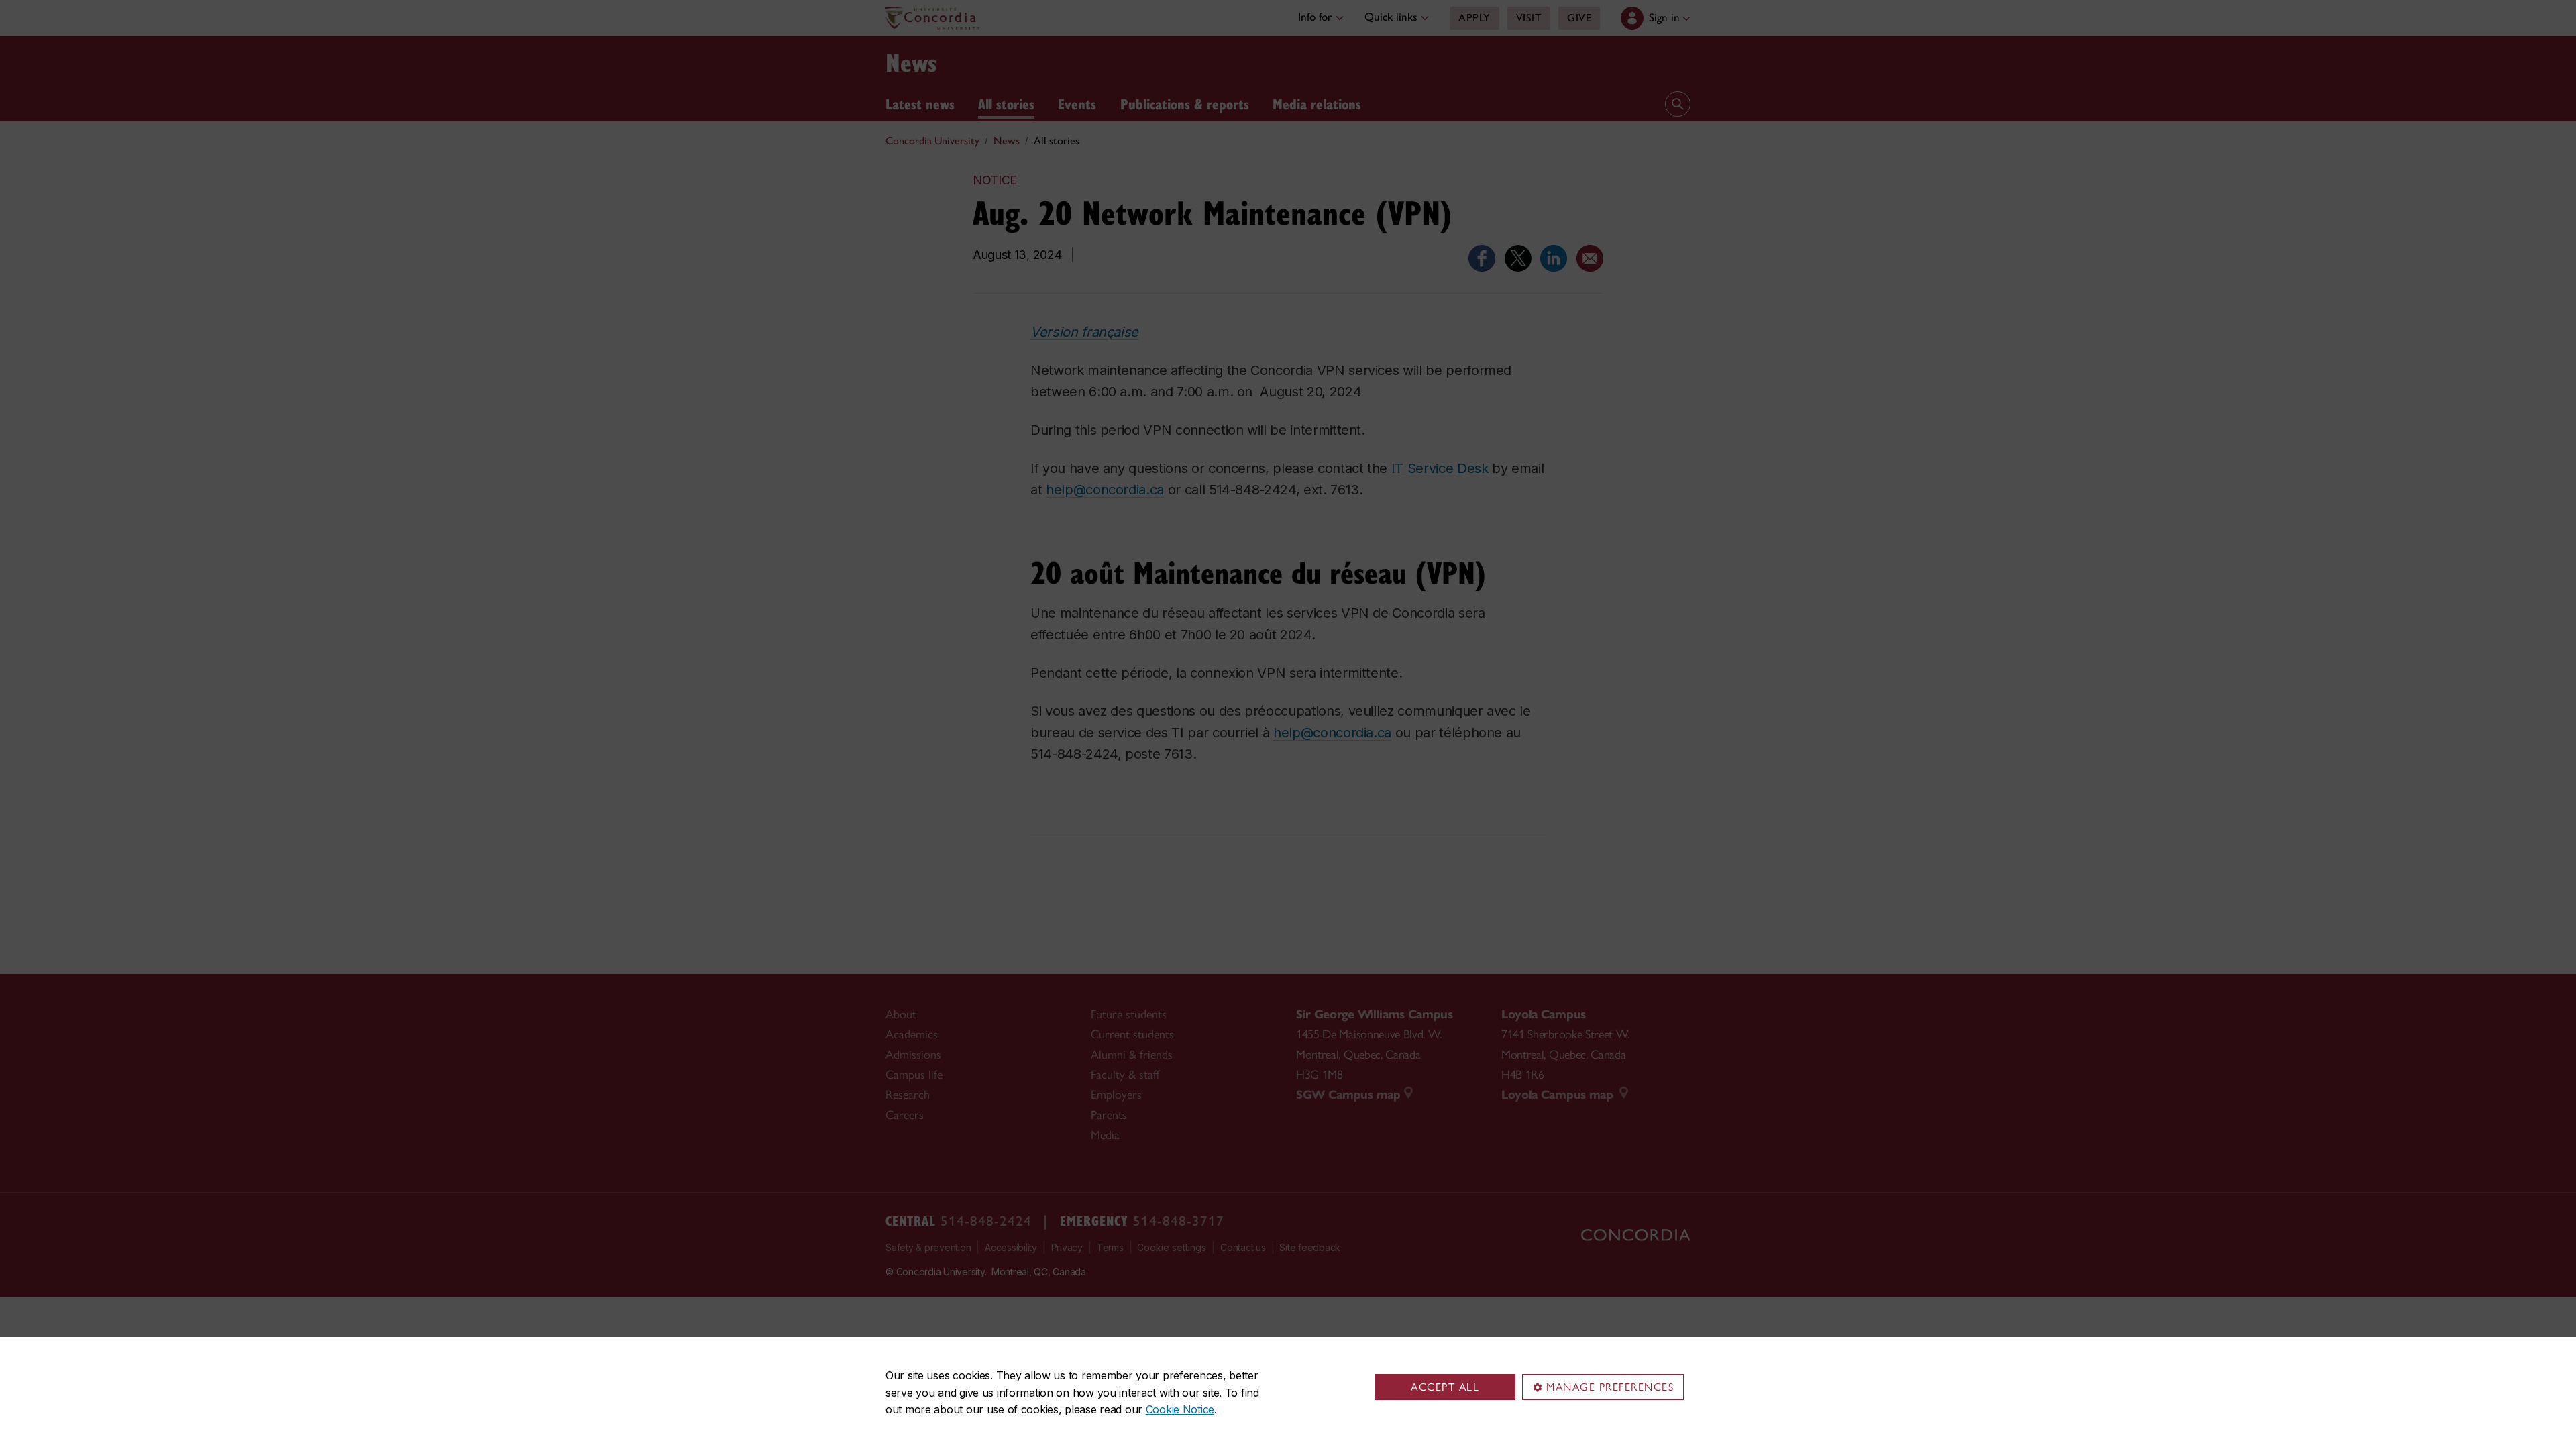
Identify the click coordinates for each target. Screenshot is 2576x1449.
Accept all (1445, 1387)
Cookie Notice (1180, 1409)
